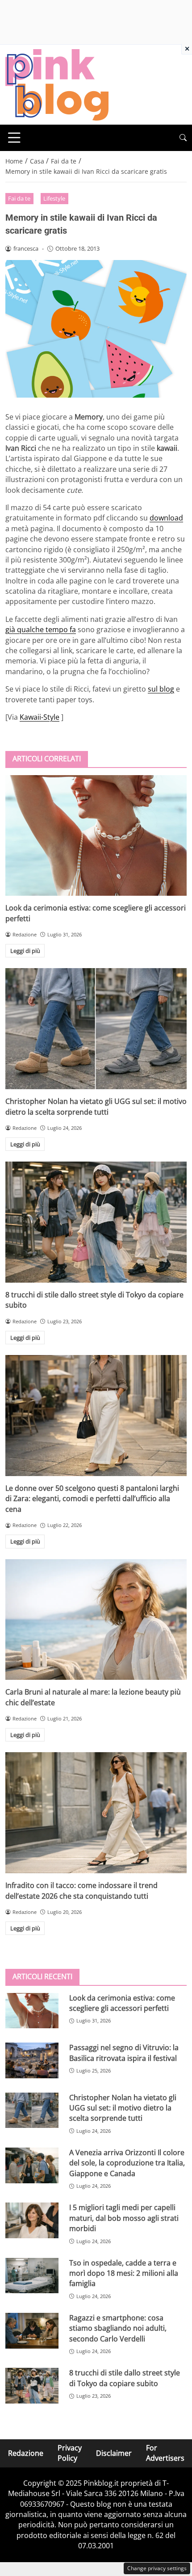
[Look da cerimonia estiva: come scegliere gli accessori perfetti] (96, 836)
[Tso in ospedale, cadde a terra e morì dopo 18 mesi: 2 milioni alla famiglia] (32, 2276)
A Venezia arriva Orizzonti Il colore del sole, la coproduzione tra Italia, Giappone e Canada (127, 2163)
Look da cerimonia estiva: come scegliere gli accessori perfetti (122, 2003)
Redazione (26, 2453)
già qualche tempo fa (41, 629)
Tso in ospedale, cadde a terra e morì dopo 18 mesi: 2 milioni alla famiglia (124, 2273)
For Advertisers (165, 2453)
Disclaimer (114, 2453)
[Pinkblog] (57, 84)
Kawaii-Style (40, 717)
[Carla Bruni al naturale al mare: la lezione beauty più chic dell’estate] (96, 1620)
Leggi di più (25, 951)
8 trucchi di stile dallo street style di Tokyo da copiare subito (125, 2378)
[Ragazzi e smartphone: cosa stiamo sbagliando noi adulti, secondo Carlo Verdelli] (32, 2331)
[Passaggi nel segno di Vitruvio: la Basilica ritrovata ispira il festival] (32, 2060)
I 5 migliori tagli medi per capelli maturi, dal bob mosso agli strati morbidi (124, 2218)
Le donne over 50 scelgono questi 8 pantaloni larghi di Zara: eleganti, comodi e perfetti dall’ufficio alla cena (92, 1499)
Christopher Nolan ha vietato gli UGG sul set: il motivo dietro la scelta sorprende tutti (96, 1106)
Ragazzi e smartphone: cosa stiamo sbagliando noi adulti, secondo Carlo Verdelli (118, 2328)
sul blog (161, 689)
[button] (183, 138)
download (166, 518)
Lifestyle (54, 198)
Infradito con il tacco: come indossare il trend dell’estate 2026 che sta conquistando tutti (81, 1890)
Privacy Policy (70, 2453)
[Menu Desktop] (14, 138)
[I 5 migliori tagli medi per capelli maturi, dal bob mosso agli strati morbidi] (32, 2220)
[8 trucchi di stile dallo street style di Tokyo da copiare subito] (96, 1222)
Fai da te (19, 198)
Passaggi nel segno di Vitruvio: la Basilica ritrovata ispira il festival (124, 2053)
